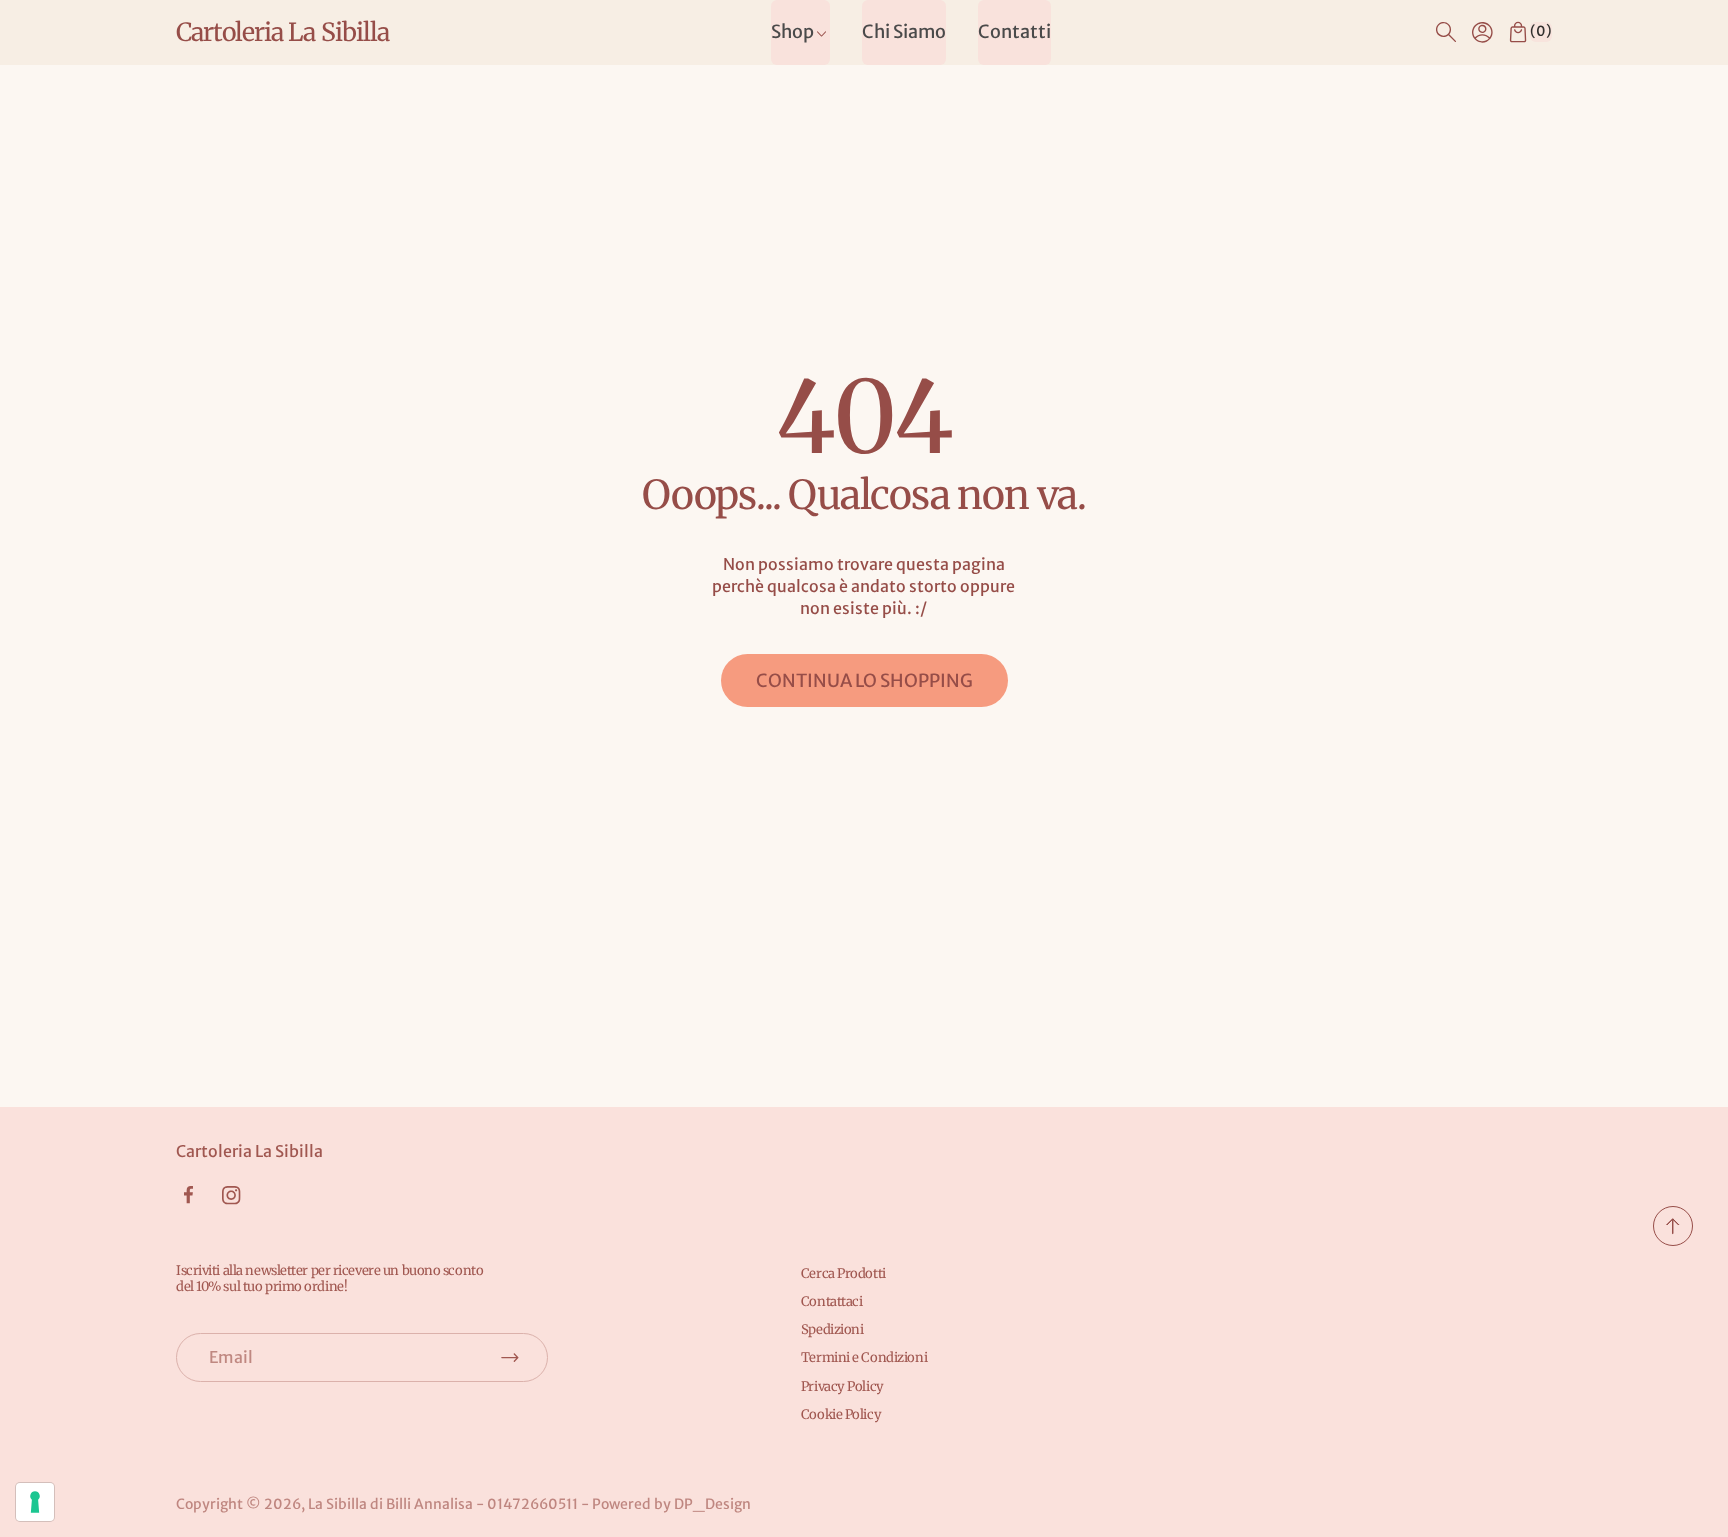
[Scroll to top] (1673, 1240)
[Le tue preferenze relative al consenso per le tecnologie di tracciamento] (35, 1502)
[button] (1446, 32)
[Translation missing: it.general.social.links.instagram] (231, 1195)
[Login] (1482, 32)
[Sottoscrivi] (510, 1357)
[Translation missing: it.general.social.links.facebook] (188, 1195)
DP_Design (712, 1504)
